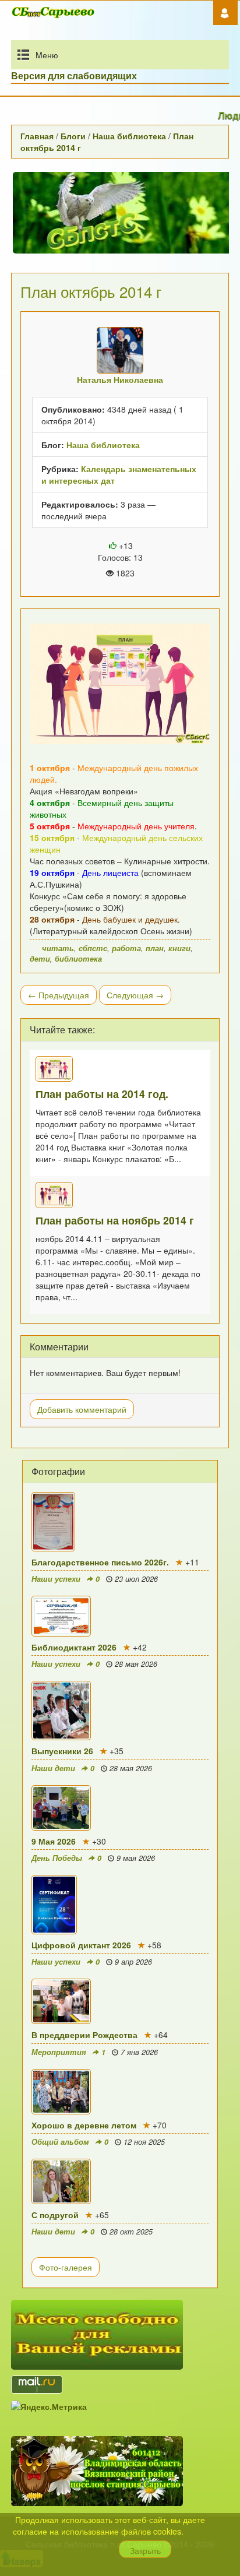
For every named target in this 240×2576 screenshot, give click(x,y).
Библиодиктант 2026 (74, 1647)
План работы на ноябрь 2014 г (115, 1220)
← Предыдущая (59, 995)
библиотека (78, 959)
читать (58, 948)
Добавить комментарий (82, 1409)
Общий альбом (60, 2142)
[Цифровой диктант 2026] (120, 1905)
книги (179, 948)
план (155, 948)
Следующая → (135, 995)
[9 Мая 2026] (120, 1808)
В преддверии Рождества (84, 2035)
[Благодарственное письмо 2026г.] (120, 1522)
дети (40, 959)
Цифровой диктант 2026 (81, 1945)
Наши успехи (56, 1579)
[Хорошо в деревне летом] (120, 2092)
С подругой (55, 2215)
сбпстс (93, 948)
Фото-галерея (66, 2267)
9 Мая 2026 (54, 1841)
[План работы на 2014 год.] (120, 1069)
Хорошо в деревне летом (84, 2125)
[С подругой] (120, 2181)
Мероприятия (59, 2052)
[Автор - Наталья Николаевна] (120, 350)
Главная (37, 136)
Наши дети (53, 1768)
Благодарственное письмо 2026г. (100, 1562)
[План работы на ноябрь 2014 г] (120, 1195)
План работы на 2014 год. (102, 1094)
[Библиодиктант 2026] (120, 1616)
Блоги (73, 136)
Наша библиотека (129, 136)
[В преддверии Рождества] (120, 2001)
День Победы (57, 1858)
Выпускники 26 (62, 1751)
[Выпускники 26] (120, 1711)
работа (126, 948)
